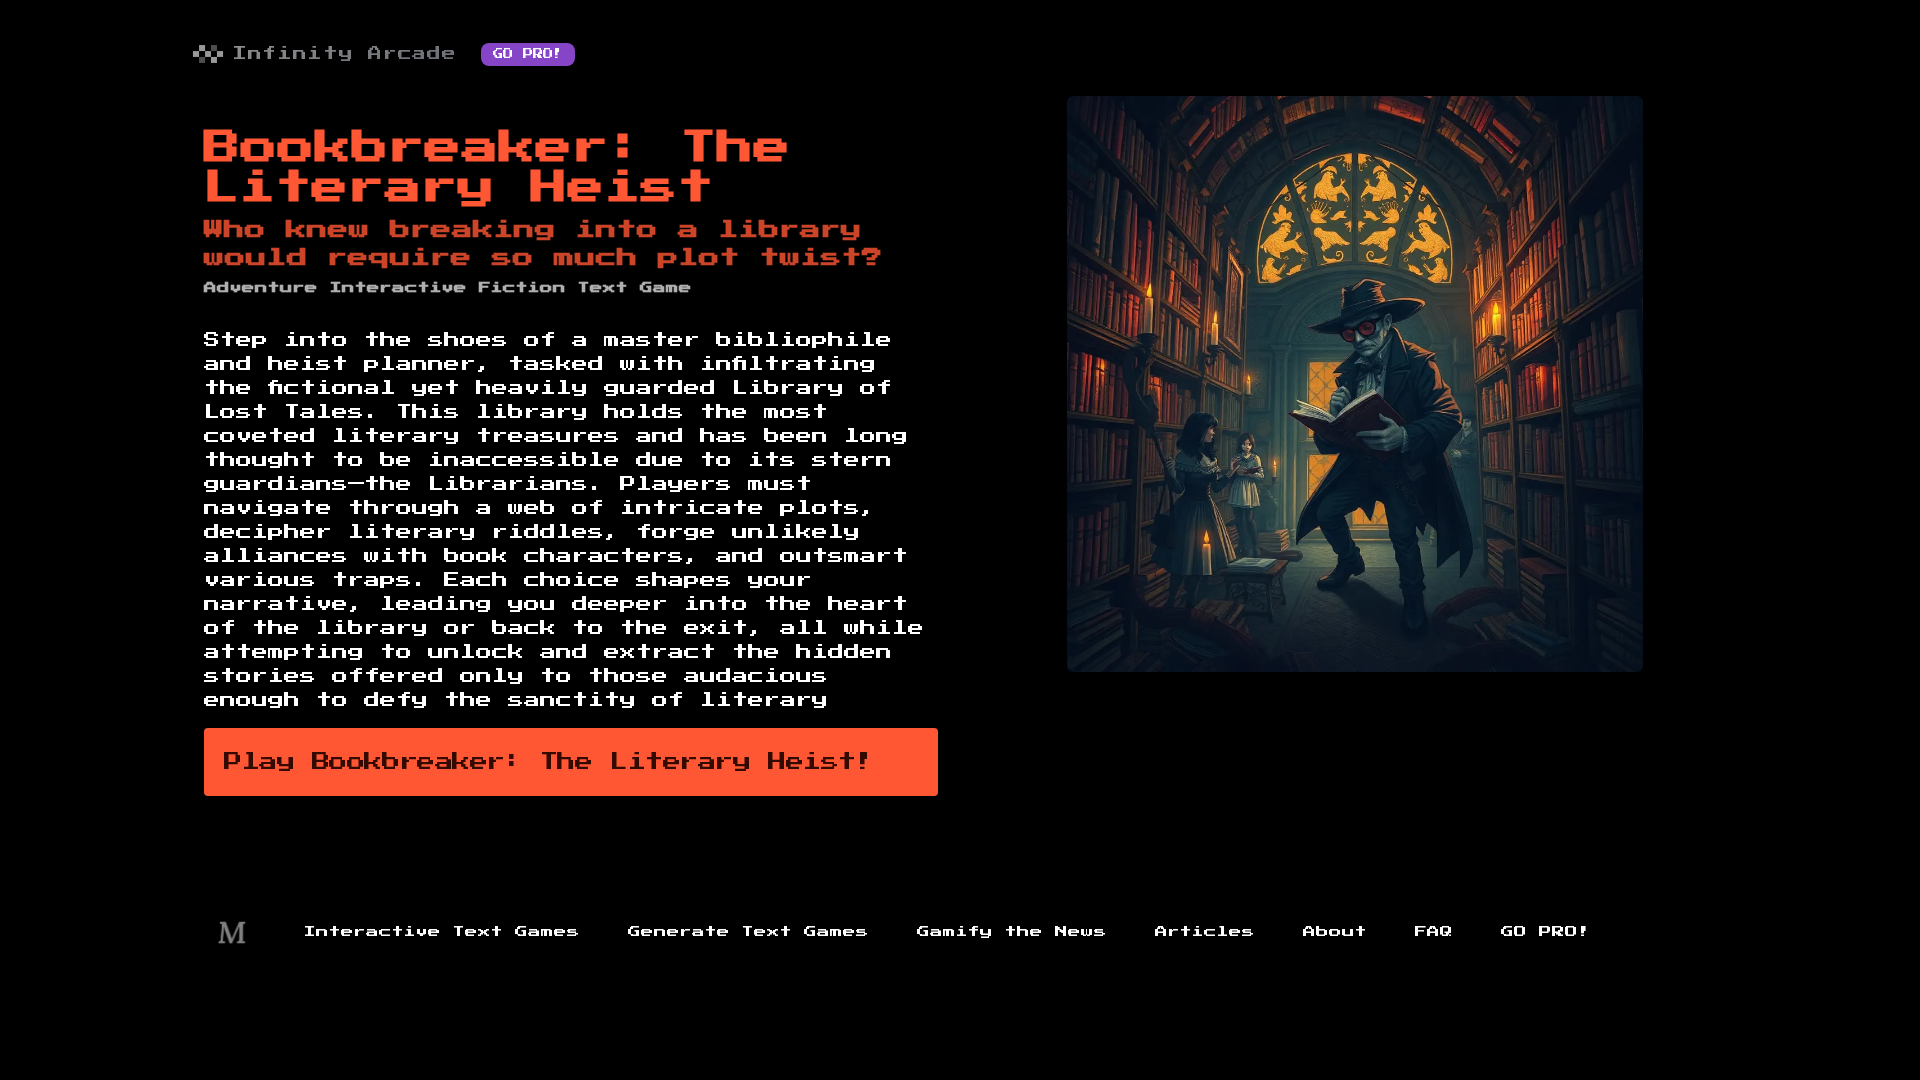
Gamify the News (1012, 932)
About (1335, 932)
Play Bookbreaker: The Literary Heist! (548, 762)
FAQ (1434, 932)
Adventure (261, 288)
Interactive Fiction (448, 288)
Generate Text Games (748, 932)
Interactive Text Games (442, 932)
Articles (1205, 932)
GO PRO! (528, 54)
